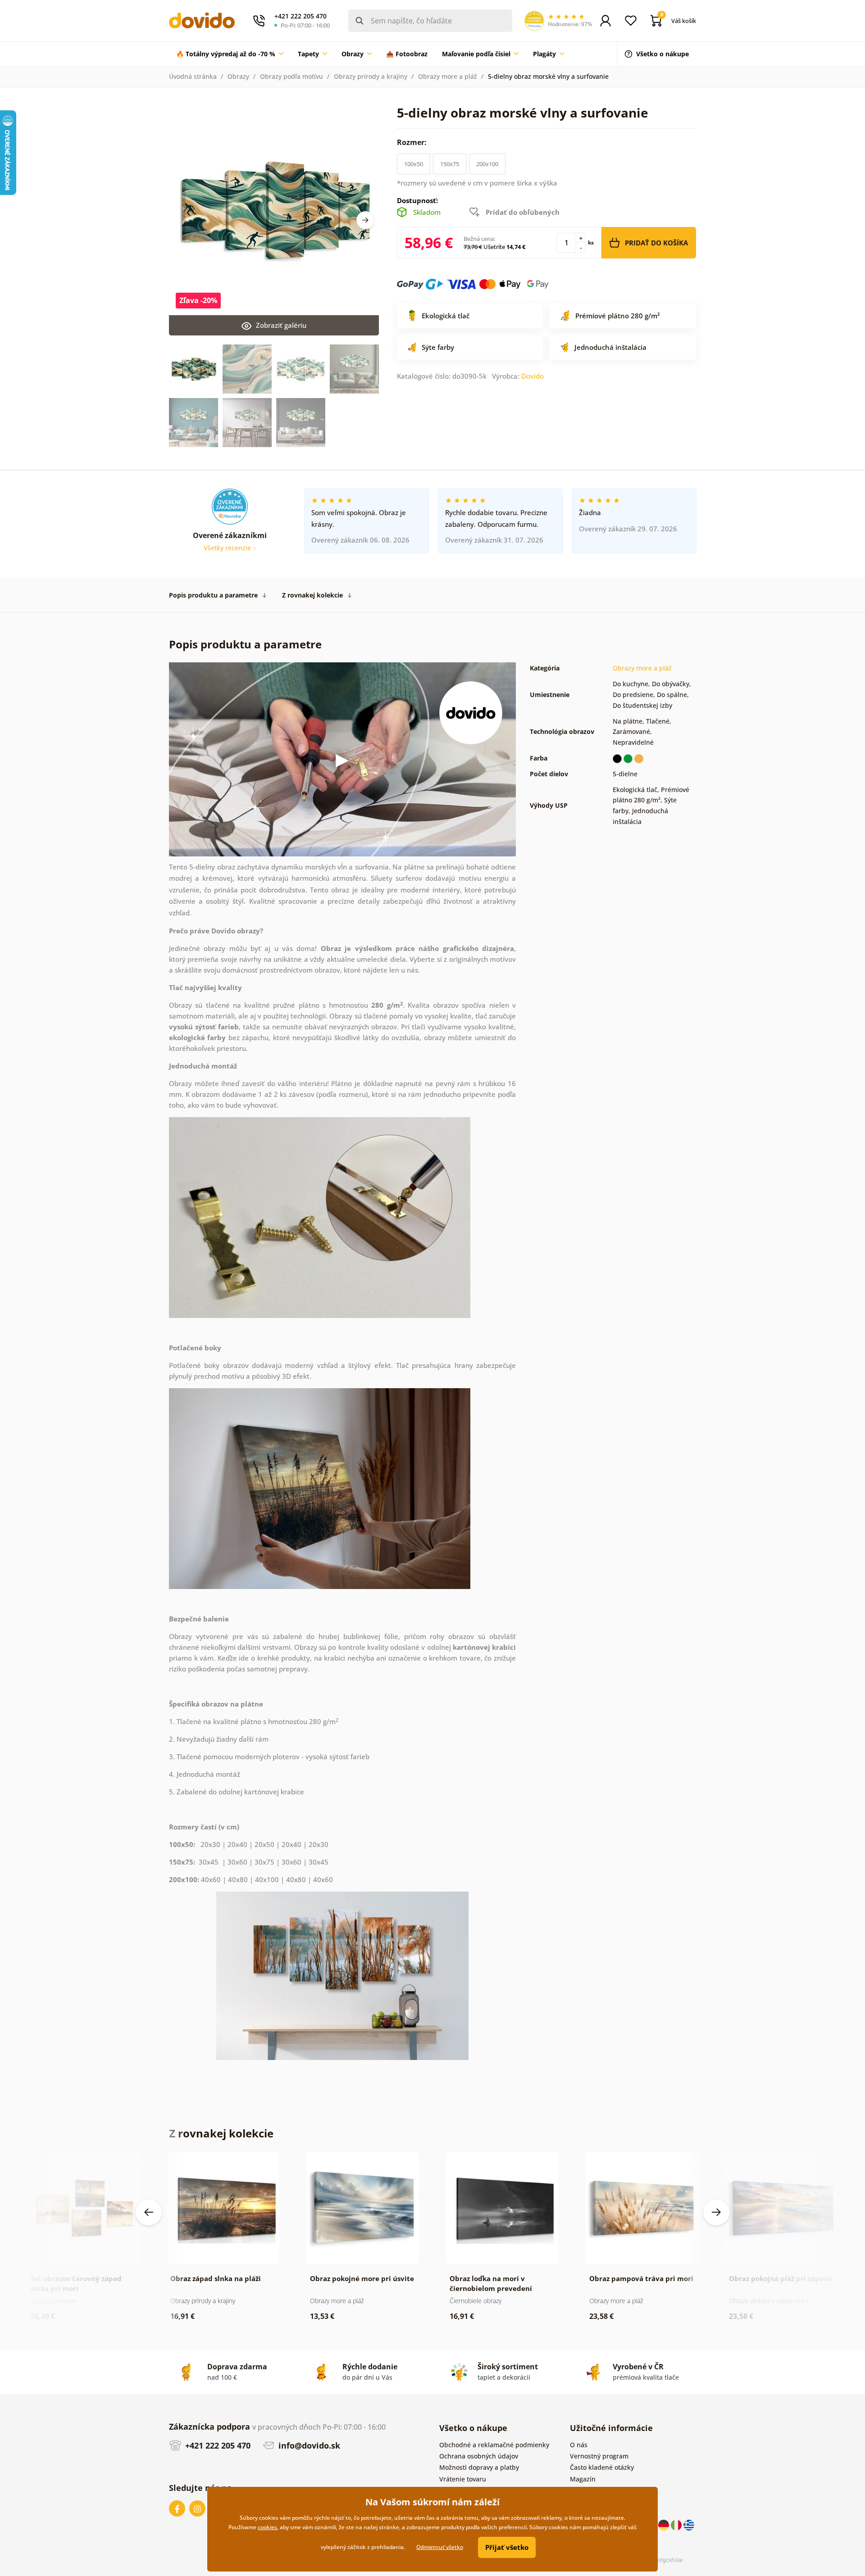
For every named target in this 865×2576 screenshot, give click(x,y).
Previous (149, 2212)
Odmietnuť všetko (440, 2547)
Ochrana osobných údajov (479, 2456)
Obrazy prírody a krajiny (371, 76)
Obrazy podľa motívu (291, 76)
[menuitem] (230, 54)
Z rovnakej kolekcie (312, 595)
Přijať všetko (507, 2547)
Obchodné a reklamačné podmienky (494, 2445)
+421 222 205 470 (217, 2445)
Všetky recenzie (228, 548)
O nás (579, 2445)
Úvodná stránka (193, 76)
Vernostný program (599, 2456)
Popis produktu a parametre (213, 595)
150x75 (450, 164)
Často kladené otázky (602, 2467)
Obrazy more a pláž (448, 76)
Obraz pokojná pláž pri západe (781, 2278)
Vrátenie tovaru (463, 2479)
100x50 (414, 164)
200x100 (487, 164)
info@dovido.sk (308, 2445)
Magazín (583, 2479)
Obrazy (238, 76)
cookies (267, 2527)
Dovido (533, 376)
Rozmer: (413, 142)
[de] (665, 2524)
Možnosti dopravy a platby (479, 2467)
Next (365, 220)
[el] (689, 2524)
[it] (677, 2524)
